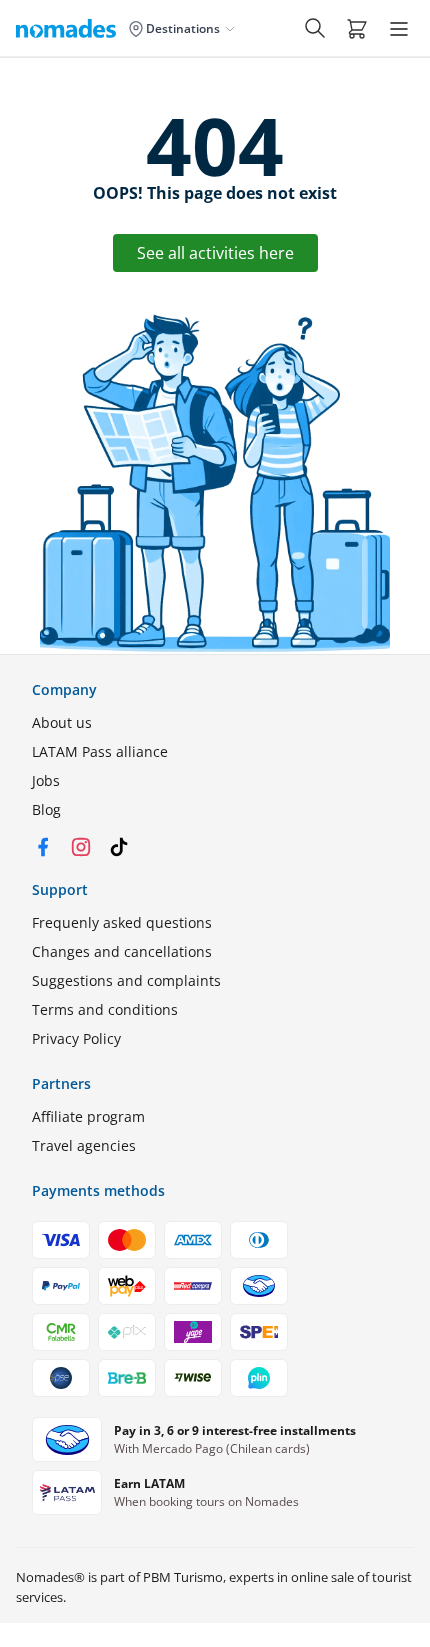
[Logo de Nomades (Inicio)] (70, 28)
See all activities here (215, 253)
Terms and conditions (105, 1009)
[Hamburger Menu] (399, 29)
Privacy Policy (76, 1038)
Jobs (46, 780)
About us (62, 722)
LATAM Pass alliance (100, 751)
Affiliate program (88, 1116)
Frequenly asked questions (122, 922)
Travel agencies (84, 1145)
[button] (357, 28)
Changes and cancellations (122, 951)
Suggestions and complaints (126, 980)
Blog (46, 809)
